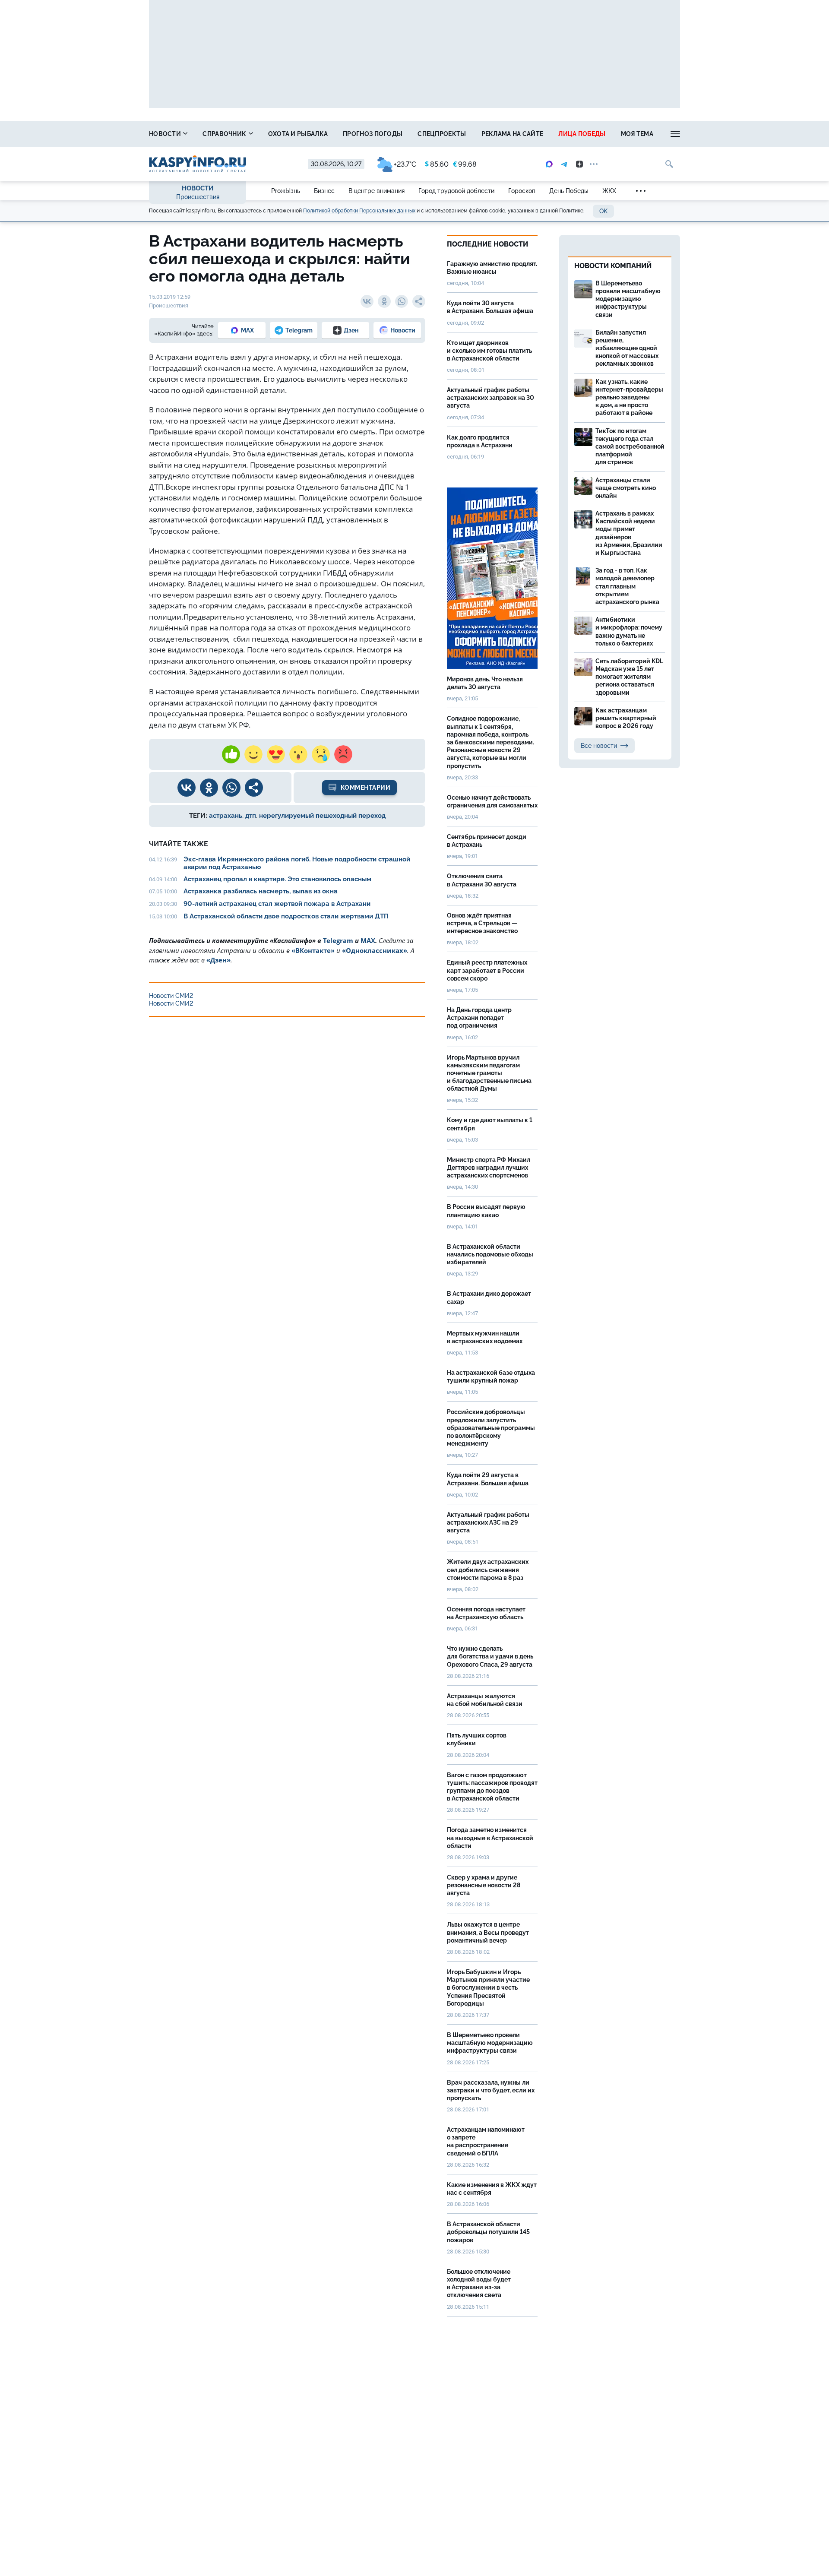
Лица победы (582, 134)
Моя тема (637, 134)
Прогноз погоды (373, 134)
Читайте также (179, 844)
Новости (166, 134)
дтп (251, 816)
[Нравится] (231, 754)
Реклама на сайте (513, 134)
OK (603, 211)
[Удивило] (298, 754)
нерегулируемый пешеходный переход (322, 816)
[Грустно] (321, 754)
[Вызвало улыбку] (253, 754)
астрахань (226, 816)
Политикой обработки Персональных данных (359, 211)
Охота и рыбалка (298, 134)
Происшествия (198, 197)
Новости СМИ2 (171, 996)
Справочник (225, 134)
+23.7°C (405, 164)
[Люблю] (276, 754)
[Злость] (343, 754)
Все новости (599, 746)
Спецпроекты (442, 134)
